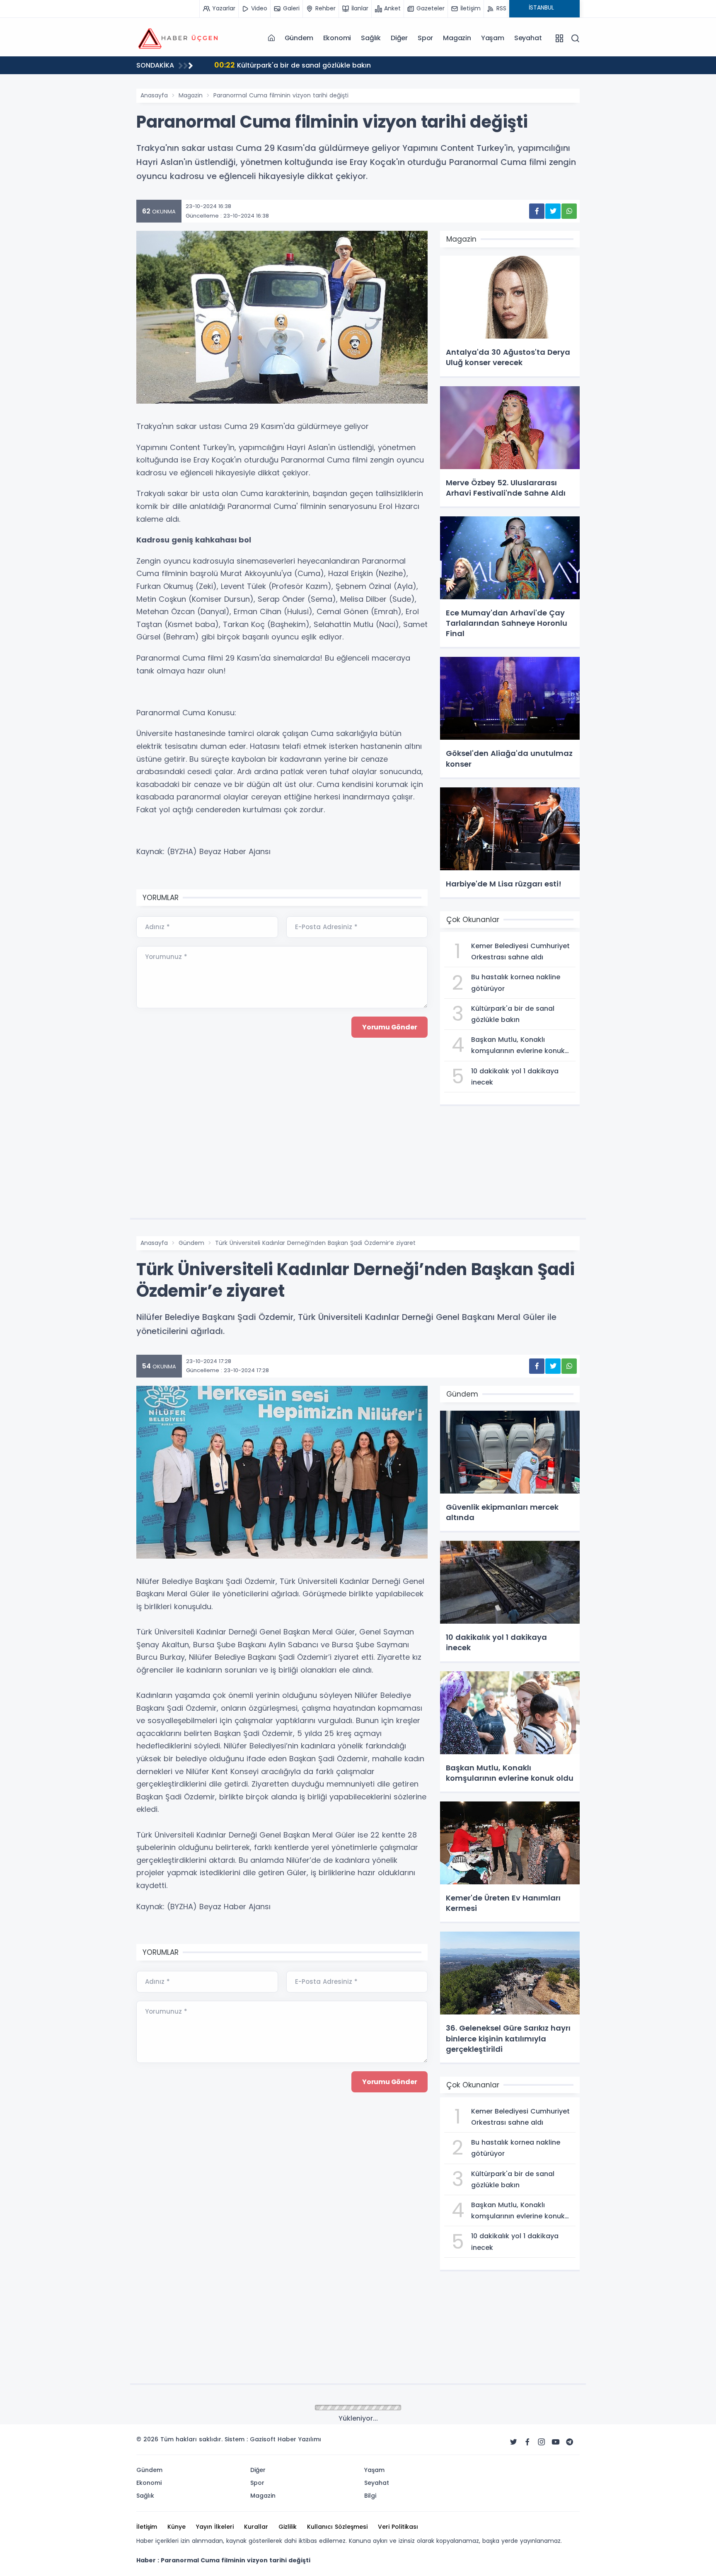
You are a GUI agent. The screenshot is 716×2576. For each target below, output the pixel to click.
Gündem (299, 38)
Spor (425, 38)
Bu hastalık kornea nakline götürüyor (296, 65)
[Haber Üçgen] (178, 38)
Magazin (457, 38)
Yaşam (493, 38)
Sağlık (371, 38)
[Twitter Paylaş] (553, 211)
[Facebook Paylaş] (537, 211)
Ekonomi (337, 38)
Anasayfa (154, 95)
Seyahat (528, 38)
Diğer (399, 38)
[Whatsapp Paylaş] (569, 211)
